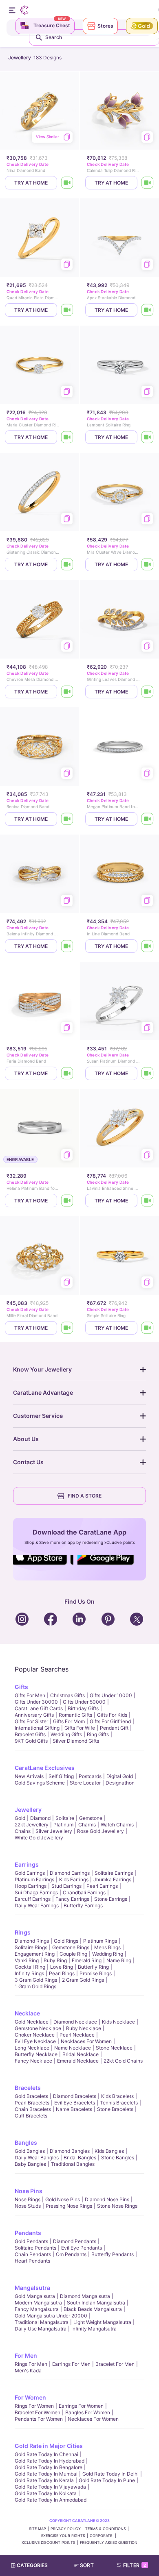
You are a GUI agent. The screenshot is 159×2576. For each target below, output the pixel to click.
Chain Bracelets (33, 2109)
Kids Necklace (118, 2022)
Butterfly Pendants (113, 2254)
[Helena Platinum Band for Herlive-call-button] (67, 1201)
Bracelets (28, 2088)
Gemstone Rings (71, 1947)
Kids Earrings (74, 1879)
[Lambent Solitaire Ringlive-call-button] (148, 437)
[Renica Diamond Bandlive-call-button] (67, 819)
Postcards (90, 1776)
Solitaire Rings (31, 1947)
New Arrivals (29, 1776)
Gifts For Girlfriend (110, 1721)
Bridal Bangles (80, 2158)
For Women (30, 2397)
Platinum (63, 1825)
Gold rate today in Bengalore (49, 2467)
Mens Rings (107, 1947)
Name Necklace (73, 2048)
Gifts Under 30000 (36, 1702)
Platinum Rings (100, 1941)
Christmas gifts (67, 1695)
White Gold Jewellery (39, 1838)
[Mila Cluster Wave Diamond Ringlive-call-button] (148, 564)
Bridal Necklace (81, 2054)
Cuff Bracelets (31, 2116)
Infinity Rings (29, 1973)
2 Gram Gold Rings (83, 1980)
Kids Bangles (109, 2151)
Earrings (27, 1864)
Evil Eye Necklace (35, 2041)
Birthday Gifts (83, 1708)
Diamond (40, 1818)
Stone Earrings (111, 1899)
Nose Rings (28, 2199)
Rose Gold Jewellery (100, 1831)
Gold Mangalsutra (35, 2296)
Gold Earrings (30, 1873)
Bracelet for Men (115, 2364)
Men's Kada (28, 2371)
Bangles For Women (88, 2412)
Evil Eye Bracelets (75, 2103)
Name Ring (119, 1960)
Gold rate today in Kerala (44, 2480)
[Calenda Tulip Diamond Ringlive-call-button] (148, 183)
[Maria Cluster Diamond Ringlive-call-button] (67, 437)
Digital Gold (120, 1776)
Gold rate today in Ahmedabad (51, 2500)
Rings (23, 1932)
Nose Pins (29, 2191)
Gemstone (91, 1818)
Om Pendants (71, 2254)
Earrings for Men (71, 2364)
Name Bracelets (74, 2109)
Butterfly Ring (93, 1967)
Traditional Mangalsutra (42, 2322)
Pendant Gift (114, 1728)
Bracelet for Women (38, 2412)
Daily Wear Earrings (37, 1905)
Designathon (120, 1783)
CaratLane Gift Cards (39, 1708)
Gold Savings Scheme (40, 1783)
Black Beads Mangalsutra (93, 2309)
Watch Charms (117, 1825)
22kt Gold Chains (123, 2061)
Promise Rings (96, 1973)
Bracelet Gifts (30, 1734)
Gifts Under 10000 (111, 1695)
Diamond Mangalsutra (85, 2296)
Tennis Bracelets (119, 2103)
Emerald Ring (87, 1960)
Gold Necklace (32, 2022)
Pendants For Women (39, 2419)
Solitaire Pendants (35, 2248)
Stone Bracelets (115, 2109)
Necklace (27, 2013)
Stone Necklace (114, 2048)
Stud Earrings (66, 1886)
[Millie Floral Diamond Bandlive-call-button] (67, 1328)
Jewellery (28, 1810)
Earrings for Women (81, 2406)
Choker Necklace (35, 2035)
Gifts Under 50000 (84, 1702)
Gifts (21, 1687)
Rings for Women (34, 2406)
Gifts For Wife (80, 1728)
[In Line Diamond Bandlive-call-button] (148, 946)
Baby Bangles (30, 2164)
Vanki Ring (27, 1960)
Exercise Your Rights (63, 2536)
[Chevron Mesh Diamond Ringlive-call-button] (67, 692)
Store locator (85, 1783)
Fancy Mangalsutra (37, 2309)
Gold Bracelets (31, 2096)
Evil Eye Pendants (82, 2248)
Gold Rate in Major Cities (49, 2446)
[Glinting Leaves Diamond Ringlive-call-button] (148, 692)
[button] (87, 2565)
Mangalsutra (32, 2288)
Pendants (28, 2233)
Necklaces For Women (86, 2041)
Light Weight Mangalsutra (102, 2322)
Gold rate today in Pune (107, 2480)
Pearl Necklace (77, 2035)
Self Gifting (61, 1776)
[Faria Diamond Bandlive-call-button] (67, 1073)
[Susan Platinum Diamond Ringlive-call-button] (148, 1073)
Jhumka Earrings (112, 1879)
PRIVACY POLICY (66, 2529)
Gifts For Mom (69, 1721)
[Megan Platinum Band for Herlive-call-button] (148, 819)
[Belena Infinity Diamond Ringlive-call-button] (67, 946)
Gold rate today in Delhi (110, 2474)
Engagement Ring (35, 1954)
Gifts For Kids (112, 1715)
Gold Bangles (30, 2151)
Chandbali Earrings (84, 1892)
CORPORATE (102, 2536)
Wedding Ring (108, 1954)
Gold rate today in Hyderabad (50, 2461)
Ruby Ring (55, 1960)
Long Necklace (32, 2048)
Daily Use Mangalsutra (41, 2329)
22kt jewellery (32, 1825)
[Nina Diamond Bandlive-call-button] (67, 183)
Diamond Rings (32, 1941)
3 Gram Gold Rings (36, 1980)
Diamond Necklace (75, 2022)
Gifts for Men (30, 1695)
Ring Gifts (98, 1734)
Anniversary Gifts (34, 1715)
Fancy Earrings (72, 1899)
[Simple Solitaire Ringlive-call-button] (148, 1328)
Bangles (26, 2142)
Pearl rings (62, 1973)
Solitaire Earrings (114, 1873)
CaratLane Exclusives (45, 1768)
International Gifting (37, 1728)
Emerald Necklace (78, 2061)
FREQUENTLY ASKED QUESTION (109, 2542)
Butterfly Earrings (83, 1905)
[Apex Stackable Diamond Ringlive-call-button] (148, 310)
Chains (23, 1831)
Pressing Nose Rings (69, 2206)
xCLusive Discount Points (49, 2542)
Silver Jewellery (54, 1831)
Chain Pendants (33, 2254)
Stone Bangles (118, 2158)
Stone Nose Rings (117, 2206)
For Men (26, 2355)
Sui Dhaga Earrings (36, 1892)
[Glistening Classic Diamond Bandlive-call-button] (67, 564)
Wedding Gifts (66, 1734)
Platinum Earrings (34, 1879)
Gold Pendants (31, 2241)
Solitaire (65, 1818)
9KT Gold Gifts (31, 1741)
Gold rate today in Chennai (46, 2454)
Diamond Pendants (75, 2241)
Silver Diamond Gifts (76, 1741)
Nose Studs (28, 2206)
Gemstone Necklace (38, 2028)
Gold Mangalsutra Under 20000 (51, 2316)
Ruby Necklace (84, 2028)
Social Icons (43, 1565)
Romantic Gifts (75, 1715)
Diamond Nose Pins (107, 2199)
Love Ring (62, 1967)
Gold (20, 1818)
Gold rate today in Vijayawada (50, 2487)
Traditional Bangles (73, 2164)
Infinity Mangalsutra (94, 2329)
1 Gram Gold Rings (35, 1986)
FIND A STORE (85, 1496)
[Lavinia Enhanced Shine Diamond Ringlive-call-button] (148, 1201)
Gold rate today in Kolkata (46, 2493)
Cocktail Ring (30, 1967)
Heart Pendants (32, 2261)
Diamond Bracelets (75, 2096)
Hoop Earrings (31, 1886)
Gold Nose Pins (63, 2199)
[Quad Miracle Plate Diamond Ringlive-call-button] (67, 310)
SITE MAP (38, 2529)
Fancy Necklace (33, 2061)
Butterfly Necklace (36, 2054)
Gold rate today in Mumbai (46, 2474)
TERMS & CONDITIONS (106, 2529)
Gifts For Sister (31, 1721)
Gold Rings (66, 1941)
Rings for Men (31, 2364)
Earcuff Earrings (33, 1899)
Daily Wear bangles (37, 2158)
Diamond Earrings (70, 1873)
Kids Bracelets (117, 2096)
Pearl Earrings (102, 1886)
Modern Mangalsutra (38, 2303)
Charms (87, 1825)
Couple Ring (73, 1954)
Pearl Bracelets (32, 2103)
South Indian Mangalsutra (96, 2303)
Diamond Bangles (70, 2151)
